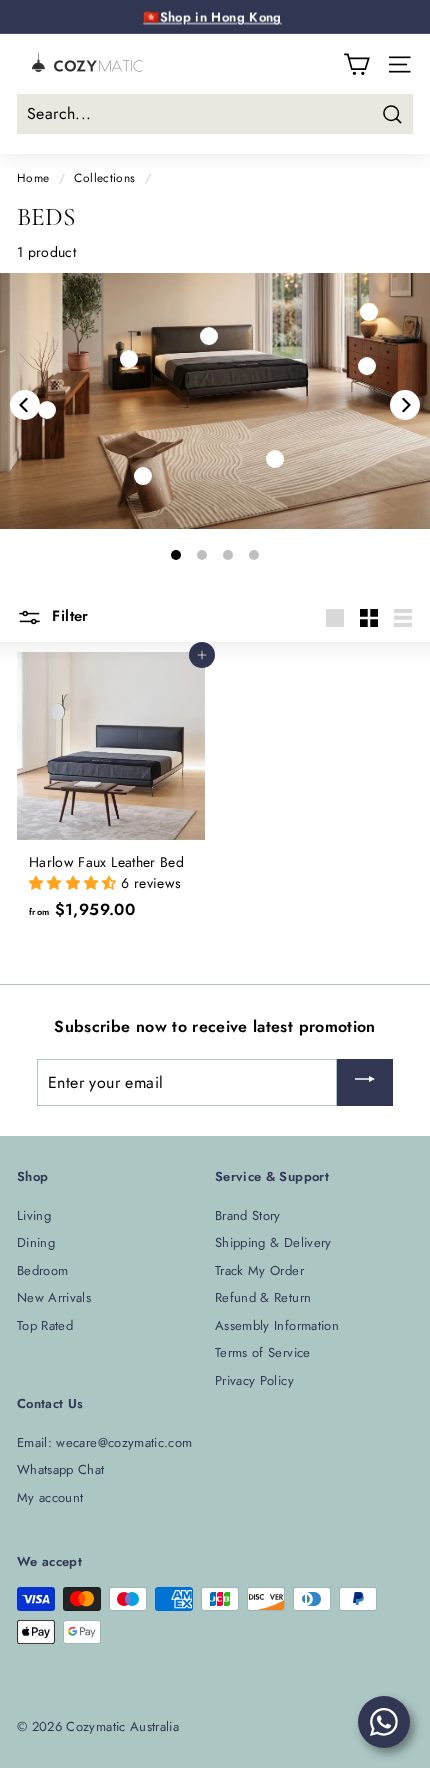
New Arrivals (54, 1297)
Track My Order (259, 1270)
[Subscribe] (365, 1082)
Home (33, 177)
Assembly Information (277, 1325)
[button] (75, 883)
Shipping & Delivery (273, 1242)
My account (50, 1497)
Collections (104, 177)
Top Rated (45, 1325)
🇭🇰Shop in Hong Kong (212, 16)
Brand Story (248, 1215)
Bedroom (42, 1270)
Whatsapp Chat (61, 1469)
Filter (68, 616)
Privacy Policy (254, 1380)
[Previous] (25, 405)
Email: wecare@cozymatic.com (104, 1442)
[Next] (405, 405)
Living (34, 1215)
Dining (36, 1242)
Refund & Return (263, 1297)
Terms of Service (263, 1352)
